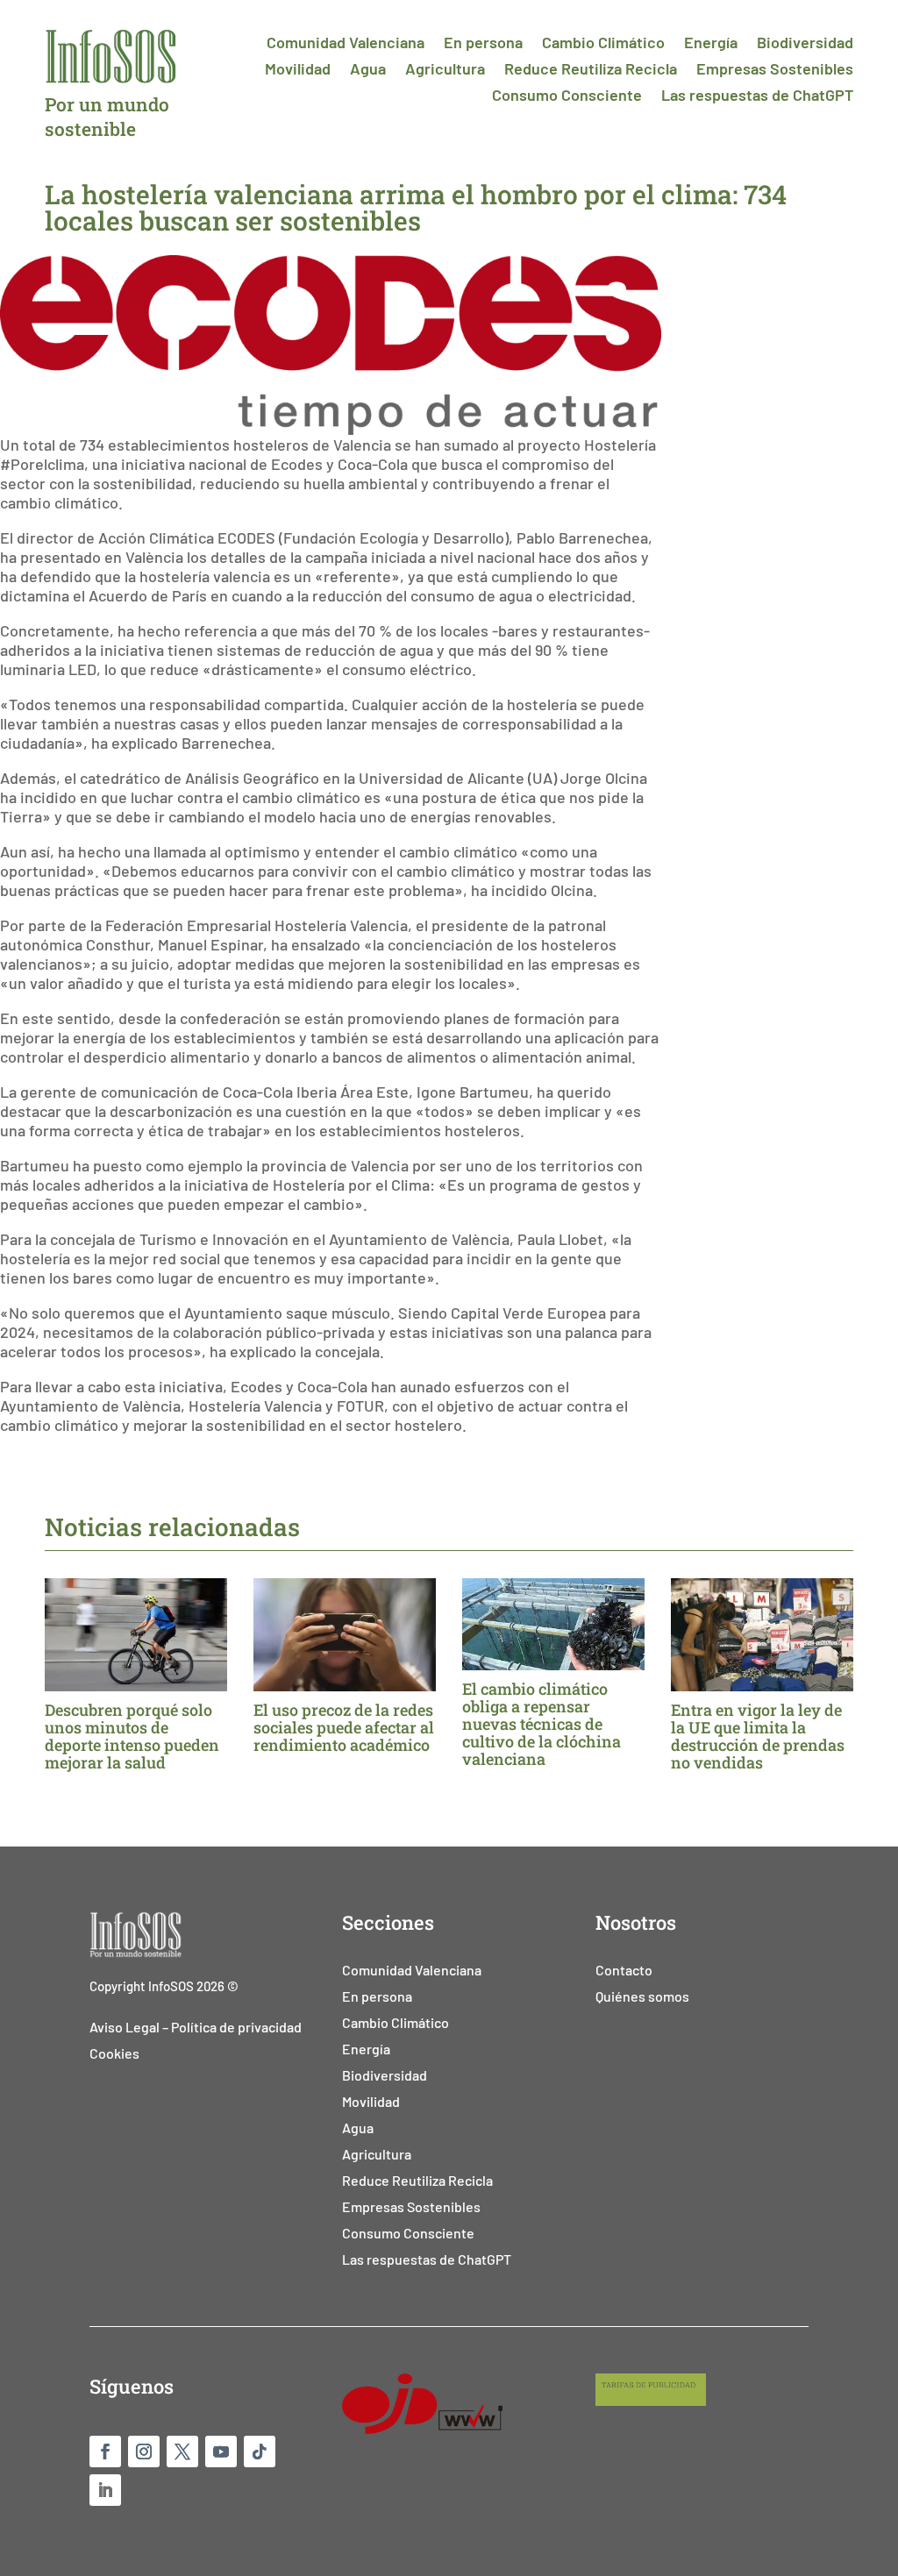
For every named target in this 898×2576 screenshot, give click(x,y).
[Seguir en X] (182, 2451)
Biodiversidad (805, 44)
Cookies (114, 2054)
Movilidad (298, 70)
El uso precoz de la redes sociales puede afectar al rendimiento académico (344, 1727)
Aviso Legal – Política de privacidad (196, 2028)
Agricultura (445, 70)
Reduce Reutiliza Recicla (591, 70)
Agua (368, 70)
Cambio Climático (603, 44)
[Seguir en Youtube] (221, 2451)
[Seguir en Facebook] (105, 2451)
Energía (711, 44)
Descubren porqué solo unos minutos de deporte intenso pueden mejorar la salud (132, 1736)
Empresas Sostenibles (775, 70)
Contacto (624, 1971)
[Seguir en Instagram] (144, 2451)
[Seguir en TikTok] (260, 2451)
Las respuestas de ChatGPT (757, 96)
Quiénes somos (642, 1997)
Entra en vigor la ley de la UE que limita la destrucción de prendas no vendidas (758, 1736)
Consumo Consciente (567, 96)
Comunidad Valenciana (346, 44)
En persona (483, 44)
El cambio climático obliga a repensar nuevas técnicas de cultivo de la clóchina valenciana (542, 1723)
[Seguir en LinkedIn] (105, 2490)
